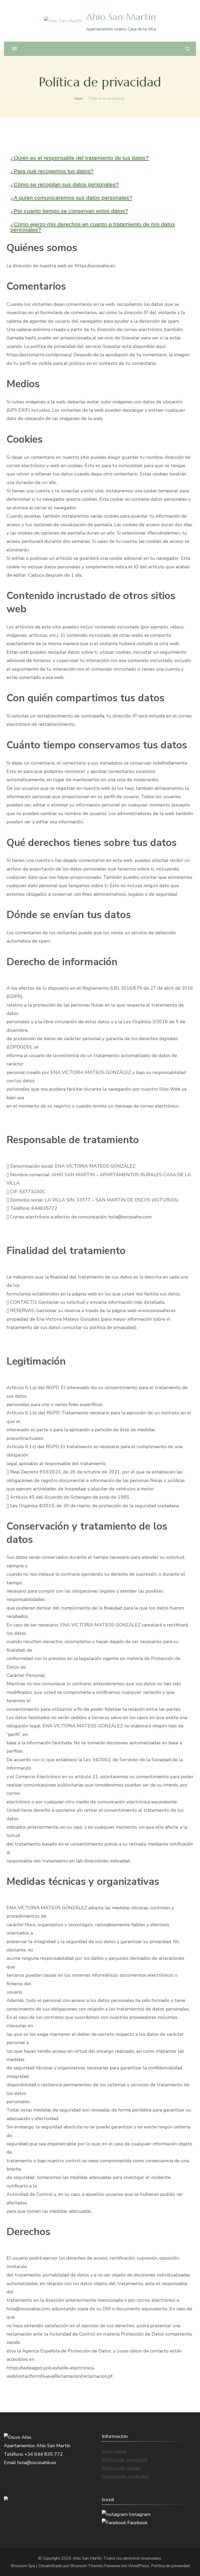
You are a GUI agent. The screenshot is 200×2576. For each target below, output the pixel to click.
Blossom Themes (87, 2566)
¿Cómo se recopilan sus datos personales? (65, 184)
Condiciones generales (126, 2476)
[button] (100, 158)
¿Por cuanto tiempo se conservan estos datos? (69, 211)
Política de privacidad (125, 2460)
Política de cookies (121, 2468)
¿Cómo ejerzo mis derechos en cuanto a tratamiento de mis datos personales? (93, 227)
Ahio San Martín (121, 17)
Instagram (139, 2514)
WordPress (139, 2566)
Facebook (137, 2523)
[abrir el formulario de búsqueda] (188, 49)
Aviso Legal (114, 2451)
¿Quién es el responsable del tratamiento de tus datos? (80, 158)
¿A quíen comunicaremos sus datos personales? (71, 198)
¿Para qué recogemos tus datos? (52, 171)
